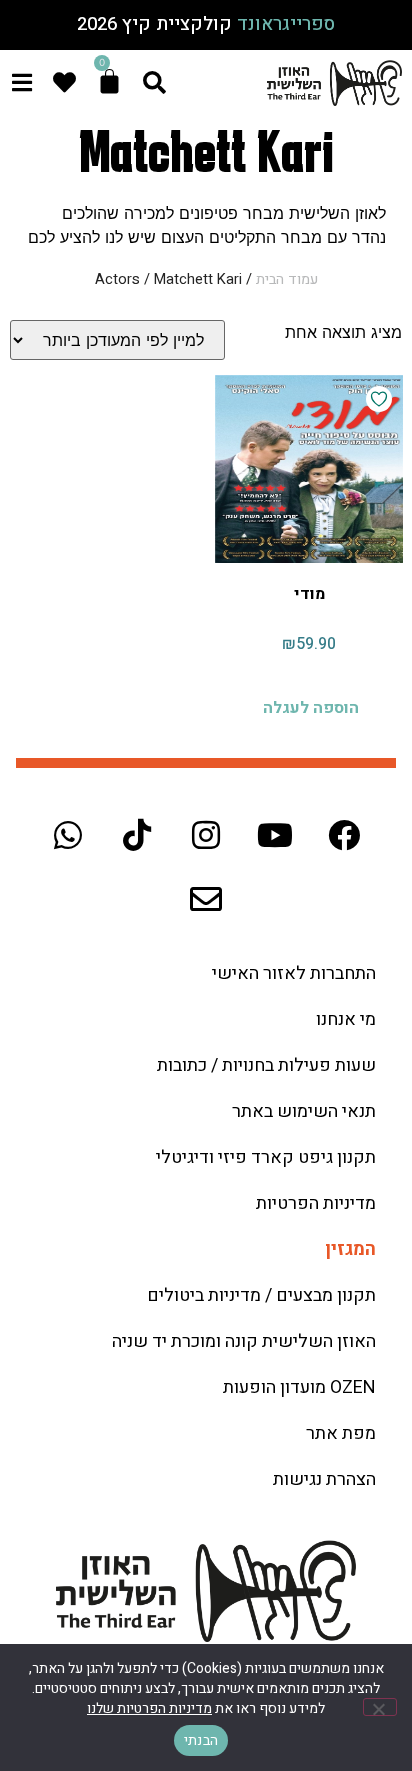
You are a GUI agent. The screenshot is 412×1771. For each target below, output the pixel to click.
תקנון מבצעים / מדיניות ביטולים (261, 1295)
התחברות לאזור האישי (294, 973)
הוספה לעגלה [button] (311, 708)
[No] (380, 1707)
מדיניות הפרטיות (316, 1203)
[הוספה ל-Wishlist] (379, 399)
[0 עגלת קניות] (109, 81)
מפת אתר (341, 1433)
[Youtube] (275, 835)
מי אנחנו (346, 1019)
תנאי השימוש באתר (304, 1111)
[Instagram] (206, 835)
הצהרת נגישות (324, 1479)
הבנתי (201, 1740)
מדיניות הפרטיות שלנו (149, 1708)
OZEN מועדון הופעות (299, 1387)
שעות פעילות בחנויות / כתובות (266, 1065)
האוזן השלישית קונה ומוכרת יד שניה (244, 1341)
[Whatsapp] (68, 835)
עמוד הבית (287, 279)
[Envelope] (206, 899)
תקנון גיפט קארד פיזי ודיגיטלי (266, 1157)
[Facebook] (344, 835)
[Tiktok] (137, 835)
